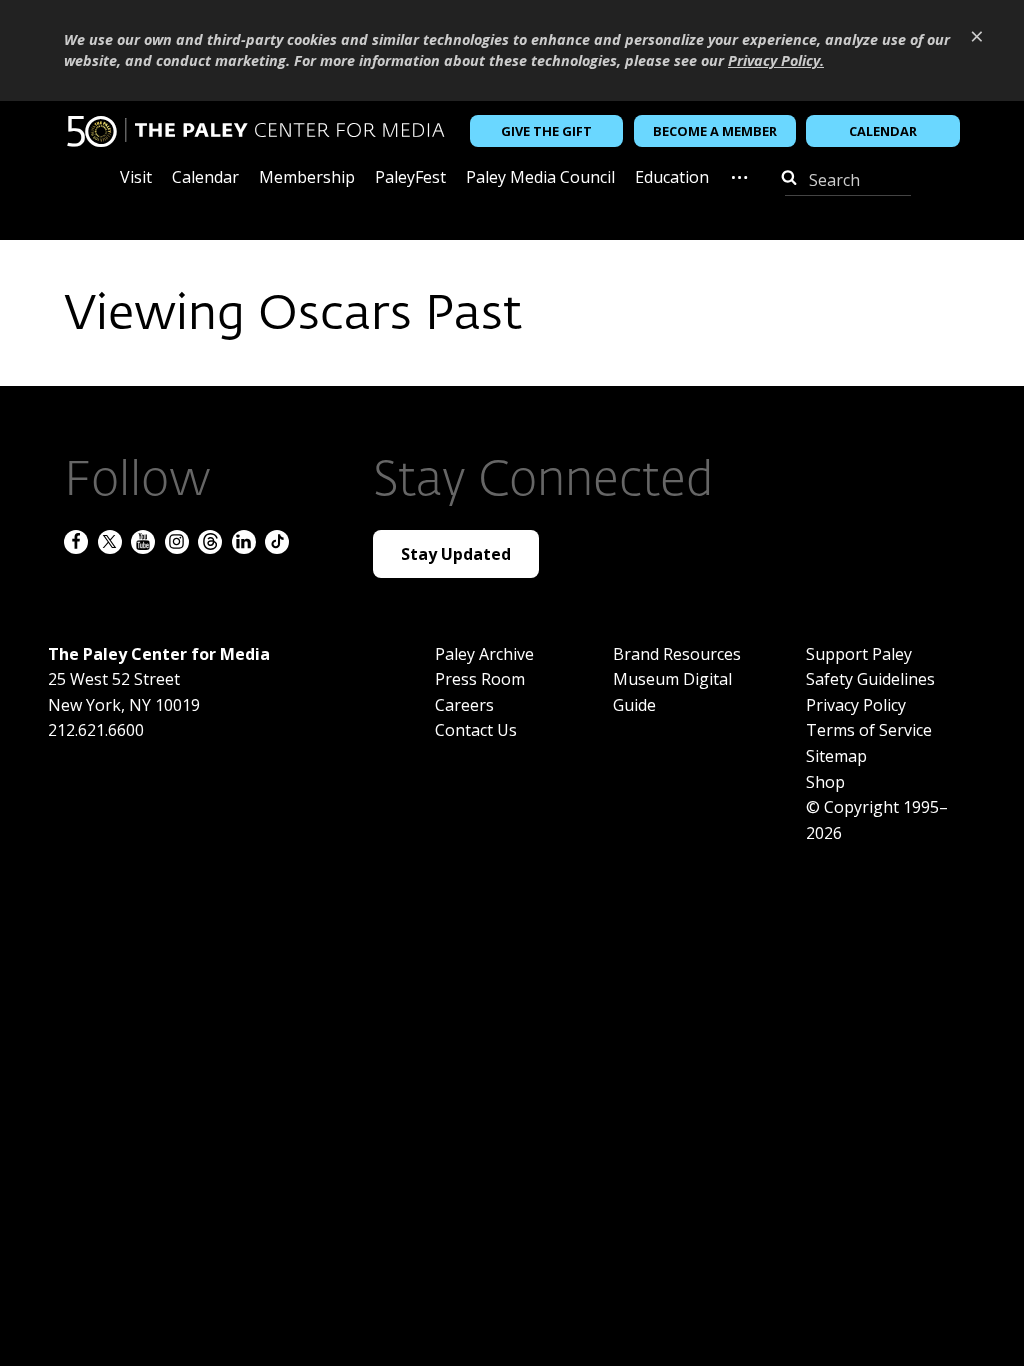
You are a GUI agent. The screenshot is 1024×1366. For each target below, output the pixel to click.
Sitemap (836, 756)
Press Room (480, 679)
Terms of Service (869, 730)
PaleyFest (410, 178)
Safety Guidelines (870, 679)
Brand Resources (677, 654)
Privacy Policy (856, 705)
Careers (464, 705)
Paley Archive (484, 654)
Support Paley (859, 654)
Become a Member (715, 131)
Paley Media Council (540, 178)
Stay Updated (456, 554)
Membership (307, 178)
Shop (825, 782)
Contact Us (476, 730)
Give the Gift (546, 131)
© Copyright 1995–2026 (877, 820)
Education (672, 178)
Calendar (883, 131)
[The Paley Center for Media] (255, 131)
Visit (136, 178)
